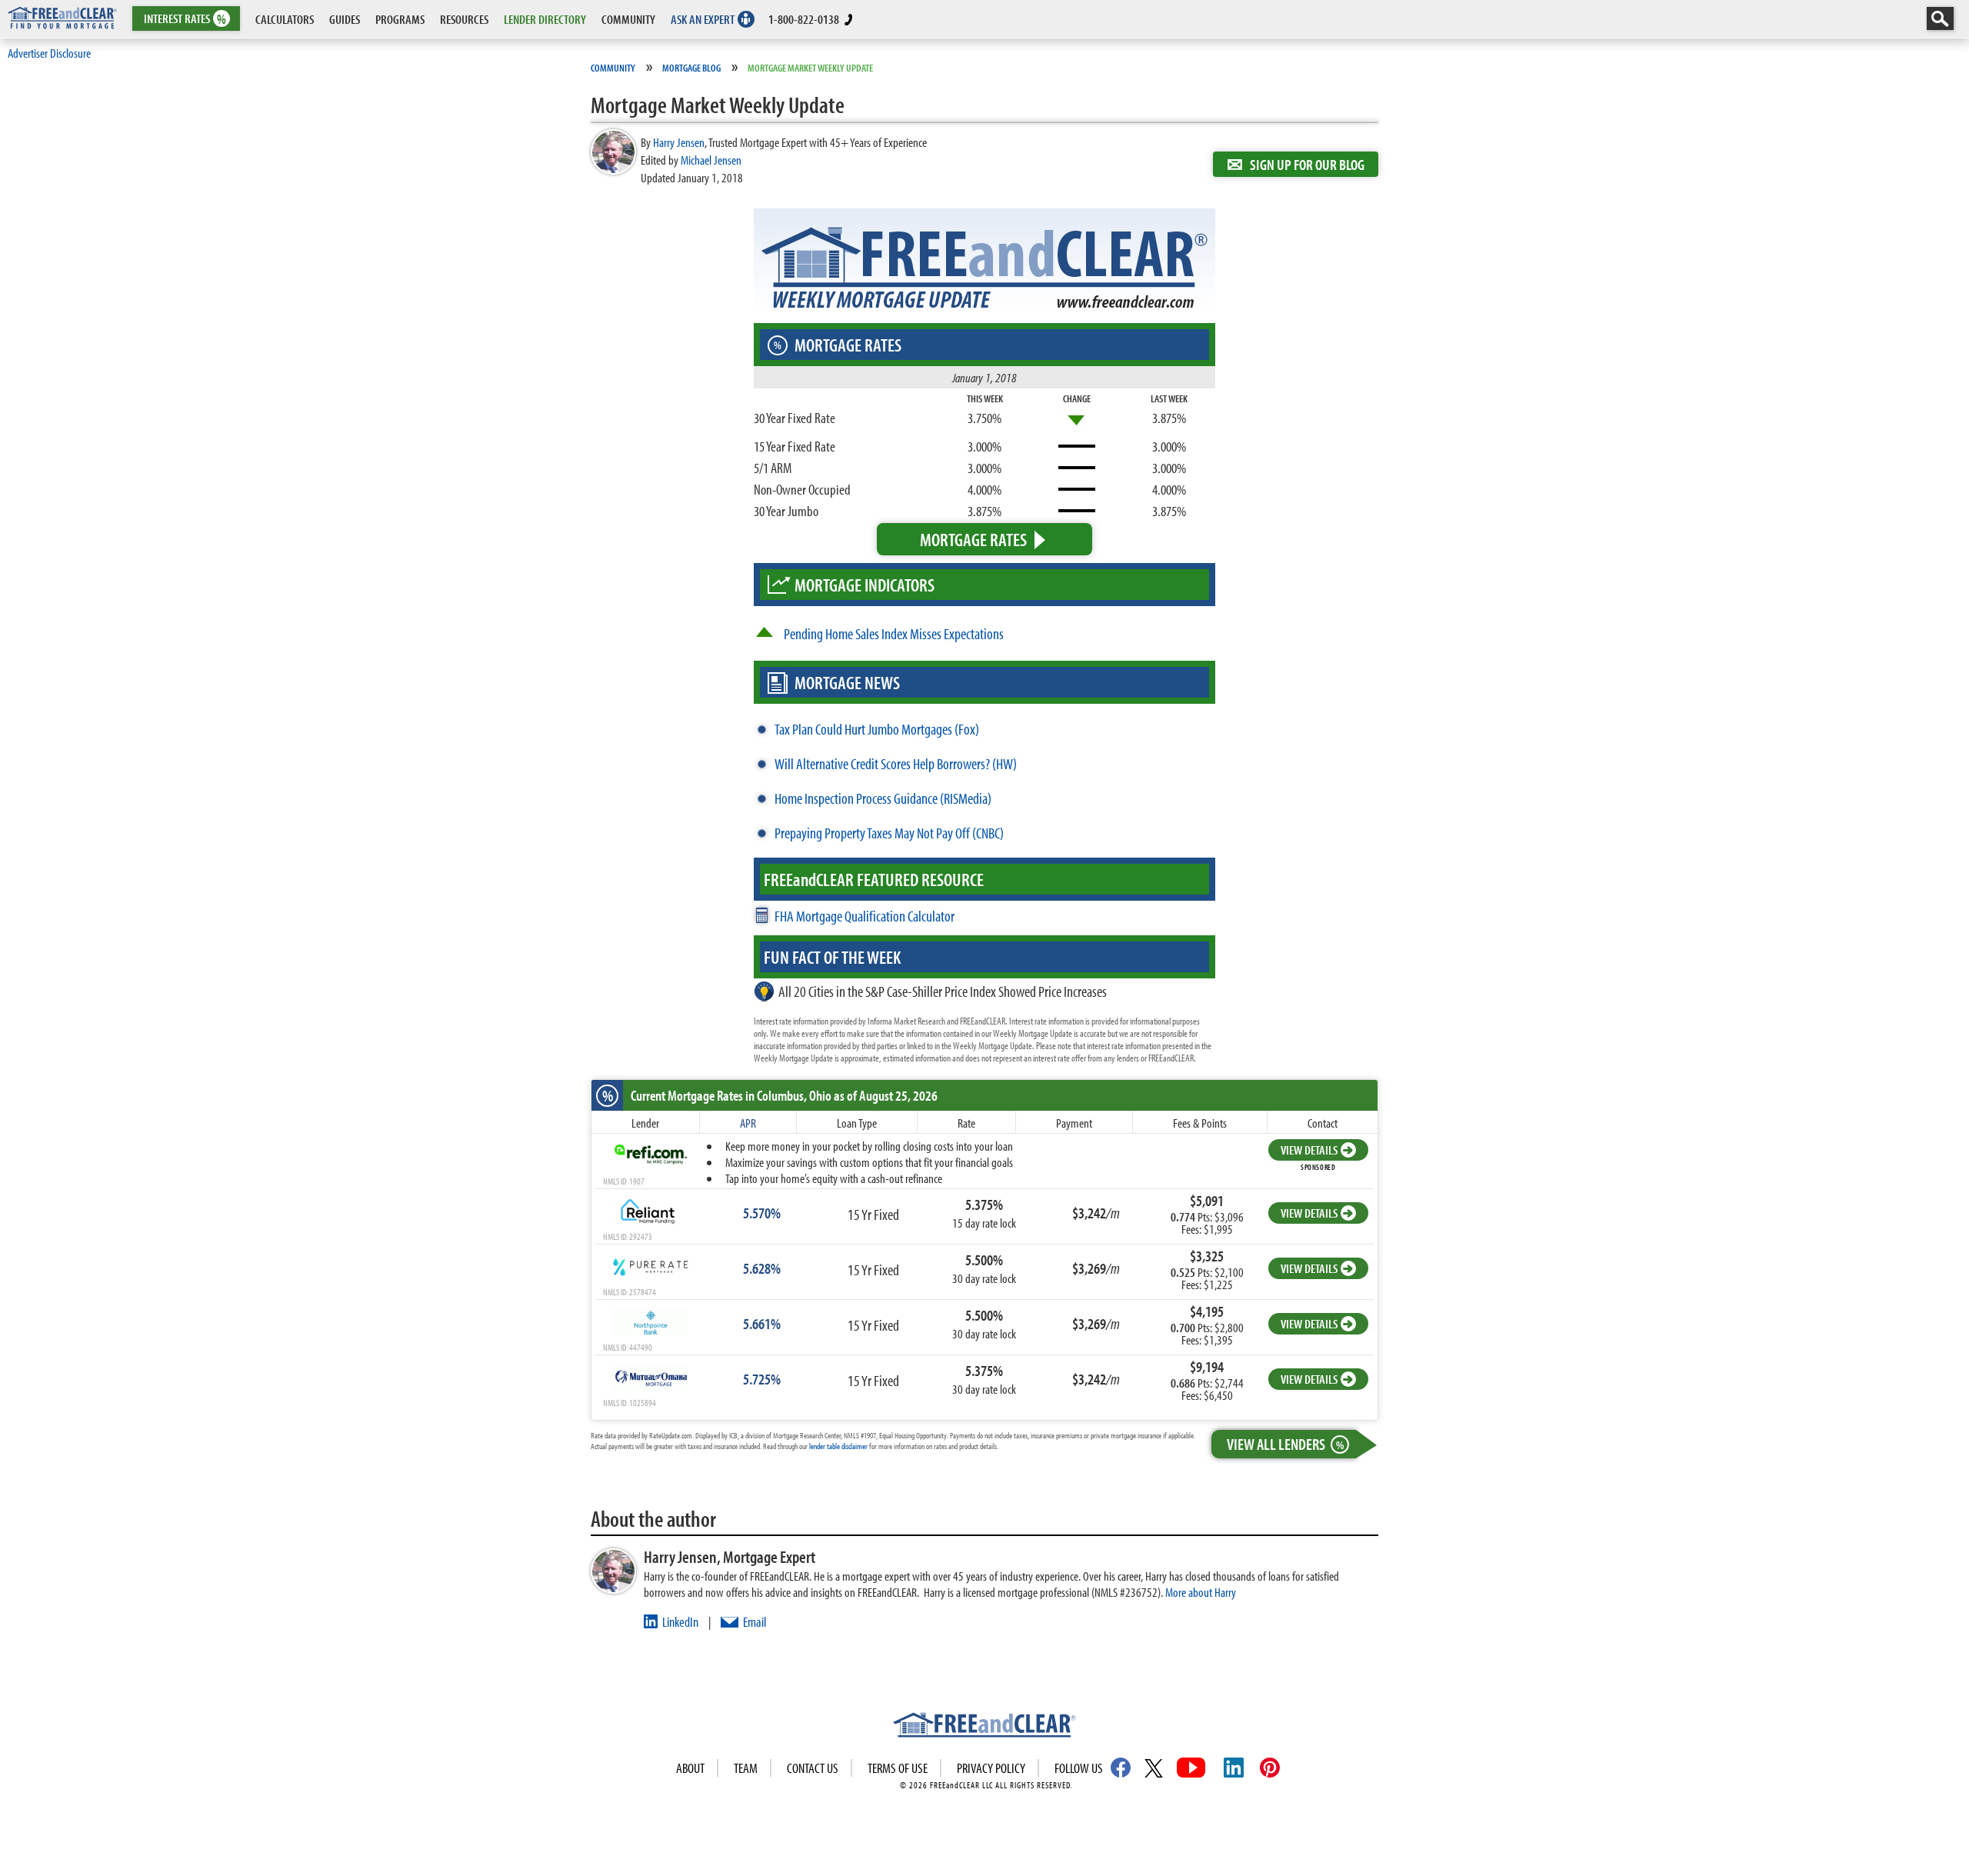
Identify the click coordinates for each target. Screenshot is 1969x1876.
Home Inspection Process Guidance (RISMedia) (883, 798)
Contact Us (813, 1768)
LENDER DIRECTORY (545, 19)
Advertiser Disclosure (49, 53)
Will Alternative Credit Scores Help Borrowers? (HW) (896, 763)
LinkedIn (680, 1622)
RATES (185, 19)
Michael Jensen (711, 160)
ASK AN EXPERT (703, 19)
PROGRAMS (400, 19)
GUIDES (345, 19)
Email (755, 1622)
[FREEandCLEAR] (984, 1727)
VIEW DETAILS (1309, 1150)
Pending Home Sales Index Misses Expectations (894, 633)
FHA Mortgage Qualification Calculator (865, 916)
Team (746, 1768)
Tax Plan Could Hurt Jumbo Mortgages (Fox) (877, 729)
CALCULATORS (285, 19)
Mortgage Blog (691, 68)
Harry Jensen (679, 142)
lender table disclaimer (838, 1446)
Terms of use (898, 1768)
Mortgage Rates (973, 539)
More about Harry (1201, 1592)
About (690, 1768)
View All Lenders (1285, 1444)
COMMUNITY (628, 19)
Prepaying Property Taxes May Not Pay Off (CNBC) (889, 833)
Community (613, 68)
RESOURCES (464, 19)
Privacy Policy (991, 1768)
